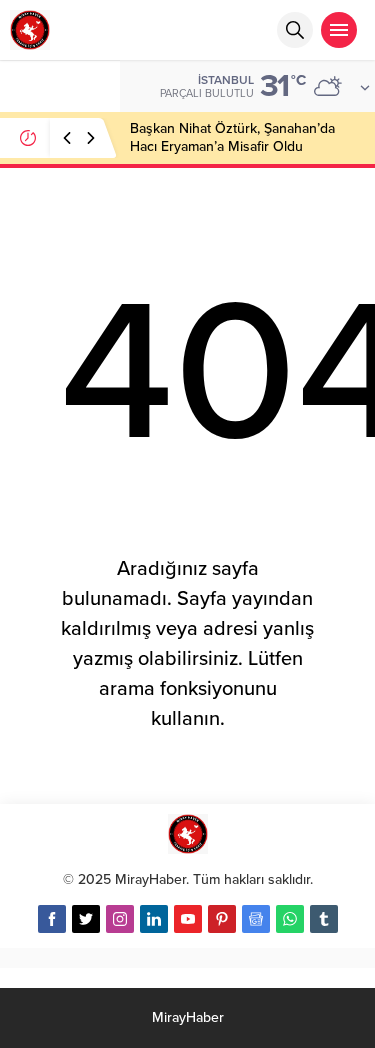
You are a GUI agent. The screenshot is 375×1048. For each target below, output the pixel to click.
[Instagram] (120, 919)
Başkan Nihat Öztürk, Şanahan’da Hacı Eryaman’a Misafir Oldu (232, 137)
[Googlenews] (256, 919)
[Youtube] (188, 919)
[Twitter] (86, 919)
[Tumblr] (324, 919)
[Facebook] (52, 919)
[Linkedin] (154, 919)
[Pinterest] (222, 919)
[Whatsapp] (290, 919)
